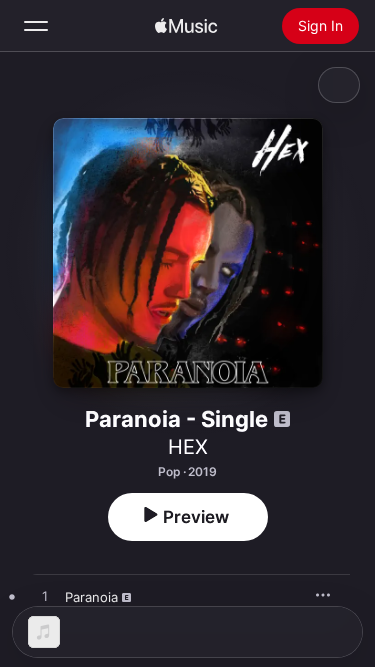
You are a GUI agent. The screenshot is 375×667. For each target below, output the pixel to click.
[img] (186, 26)
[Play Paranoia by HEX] (45, 597)
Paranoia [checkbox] (91, 597)
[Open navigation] (36, 26)
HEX (188, 447)
